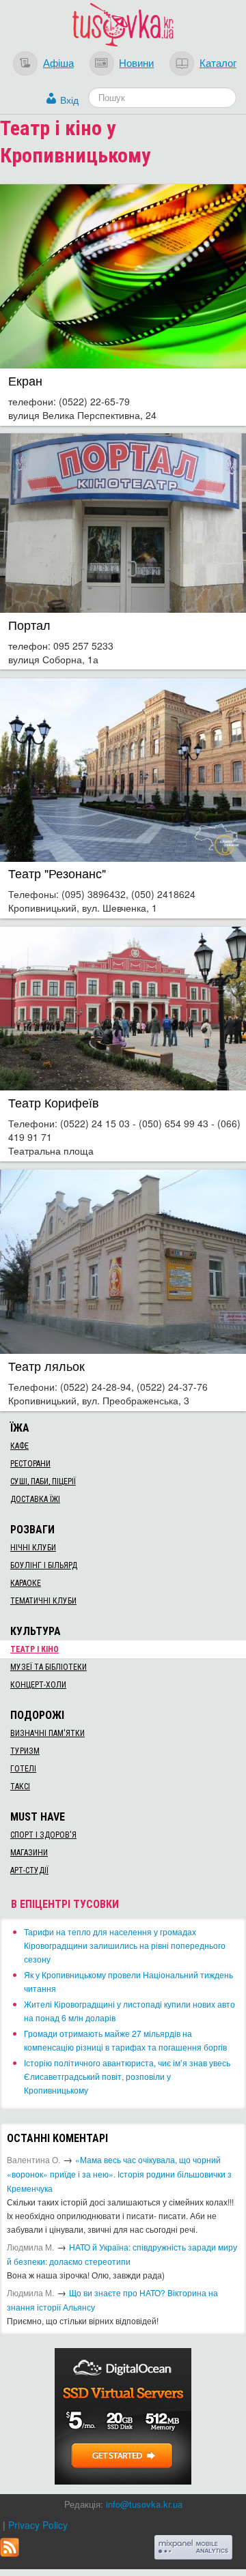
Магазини (29, 1853)
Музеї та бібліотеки (49, 1667)
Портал (29, 625)
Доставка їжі (35, 1499)
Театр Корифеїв (54, 1102)
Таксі (20, 1786)
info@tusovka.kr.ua (144, 2504)
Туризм (25, 1751)
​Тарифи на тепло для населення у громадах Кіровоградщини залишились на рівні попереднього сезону (125, 1945)
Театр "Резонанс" (57, 873)
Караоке (26, 1583)
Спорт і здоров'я (43, 1835)
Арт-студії (29, 1870)
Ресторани (30, 1464)
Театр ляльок (46, 1366)
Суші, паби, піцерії (43, 1481)
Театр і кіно (35, 1649)
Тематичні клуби (43, 1601)
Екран (25, 380)
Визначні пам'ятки (47, 1733)
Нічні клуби (33, 1548)
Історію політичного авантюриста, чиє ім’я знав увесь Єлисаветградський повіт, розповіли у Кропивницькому (127, 2076)
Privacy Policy (38, 2525)
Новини (136, 62)
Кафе (19, 1446)
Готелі (23, 1769)
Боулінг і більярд (44, 1565)
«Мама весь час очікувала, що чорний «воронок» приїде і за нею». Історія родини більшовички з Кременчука (119, 2174)
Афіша (58, 62)
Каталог (218, 62)
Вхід (69, 100)
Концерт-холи (38, 1685)
